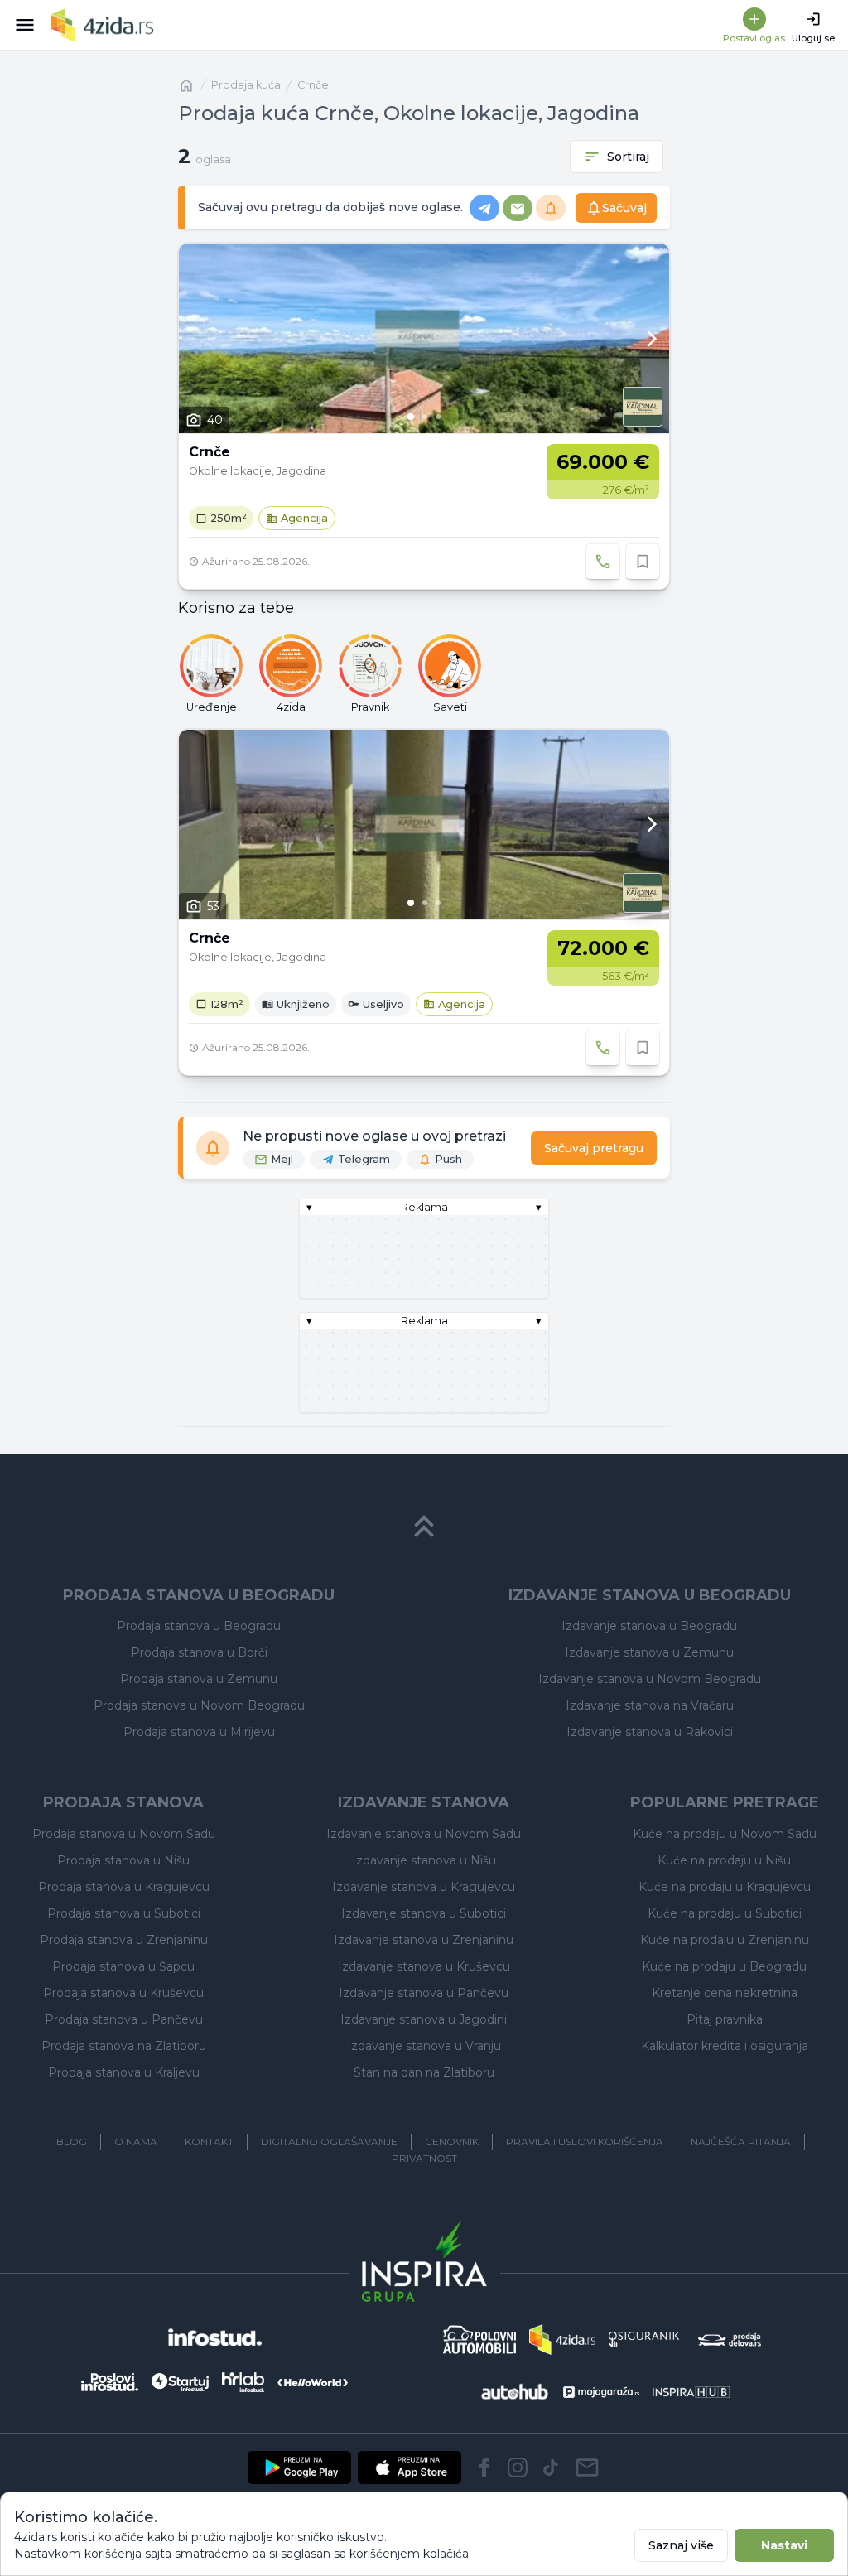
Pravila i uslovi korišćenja (585, 2142)
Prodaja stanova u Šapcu (123, 1966)
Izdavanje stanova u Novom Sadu (424, 1834)
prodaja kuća (246, 85)
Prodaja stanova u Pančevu (124, 2019)
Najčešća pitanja (741, 2142)
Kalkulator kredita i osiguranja (725, 2046)
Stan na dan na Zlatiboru (424, 2072)
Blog (72, 2142)
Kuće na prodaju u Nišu (724, 1860)
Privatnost (424, 2158)
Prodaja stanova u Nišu (123, 1860)
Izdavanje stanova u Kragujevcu (424, 1887)
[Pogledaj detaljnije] (424, 338)
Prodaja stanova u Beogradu (199, 1626)
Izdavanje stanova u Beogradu (649, 1626)
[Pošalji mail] (587, 2467)
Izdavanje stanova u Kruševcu (424, 1966)
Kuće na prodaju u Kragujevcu (725, 1887)
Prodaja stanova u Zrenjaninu (124, 1940)
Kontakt (209, 2142)
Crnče (313, 85)
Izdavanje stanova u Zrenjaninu (424, 1940)
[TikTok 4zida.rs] (551, 2467)
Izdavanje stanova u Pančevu (424, 1993)
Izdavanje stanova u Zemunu (649, 1652)
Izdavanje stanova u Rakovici (650, 1732)
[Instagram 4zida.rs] (518, 2467)
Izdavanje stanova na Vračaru (650, 1705)
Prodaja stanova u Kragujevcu (124, 1887)
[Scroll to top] (424, 1527)
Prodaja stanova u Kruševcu (123, 1993)
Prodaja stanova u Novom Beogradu (199, 1705)
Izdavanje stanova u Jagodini (424, 2019)
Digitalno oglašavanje (329, 2142)
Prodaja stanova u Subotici (124, 1913)
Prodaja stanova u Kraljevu (124, 2072)
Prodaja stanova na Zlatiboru (124, 2046)
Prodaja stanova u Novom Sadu (124, 1834)
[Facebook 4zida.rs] (484, 2467)
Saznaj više (681, 2545)
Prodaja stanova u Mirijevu (199, 1732)
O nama (136, 2142)
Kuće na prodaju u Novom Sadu (725, 1834)
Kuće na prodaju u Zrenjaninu (725, 1940)
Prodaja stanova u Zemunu (199, 1679)
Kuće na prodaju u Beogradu (724, 1966)
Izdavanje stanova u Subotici (424, 1913)
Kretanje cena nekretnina (725, 1993)
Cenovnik (452, 2142)
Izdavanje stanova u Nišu (424, 1860)
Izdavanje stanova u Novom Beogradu (650, 1679)
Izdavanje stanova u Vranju (424, 2046)
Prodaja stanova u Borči (199, 1652)
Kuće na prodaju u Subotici (725, 1913)
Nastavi (784, 2545)
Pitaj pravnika (725, 2019)
